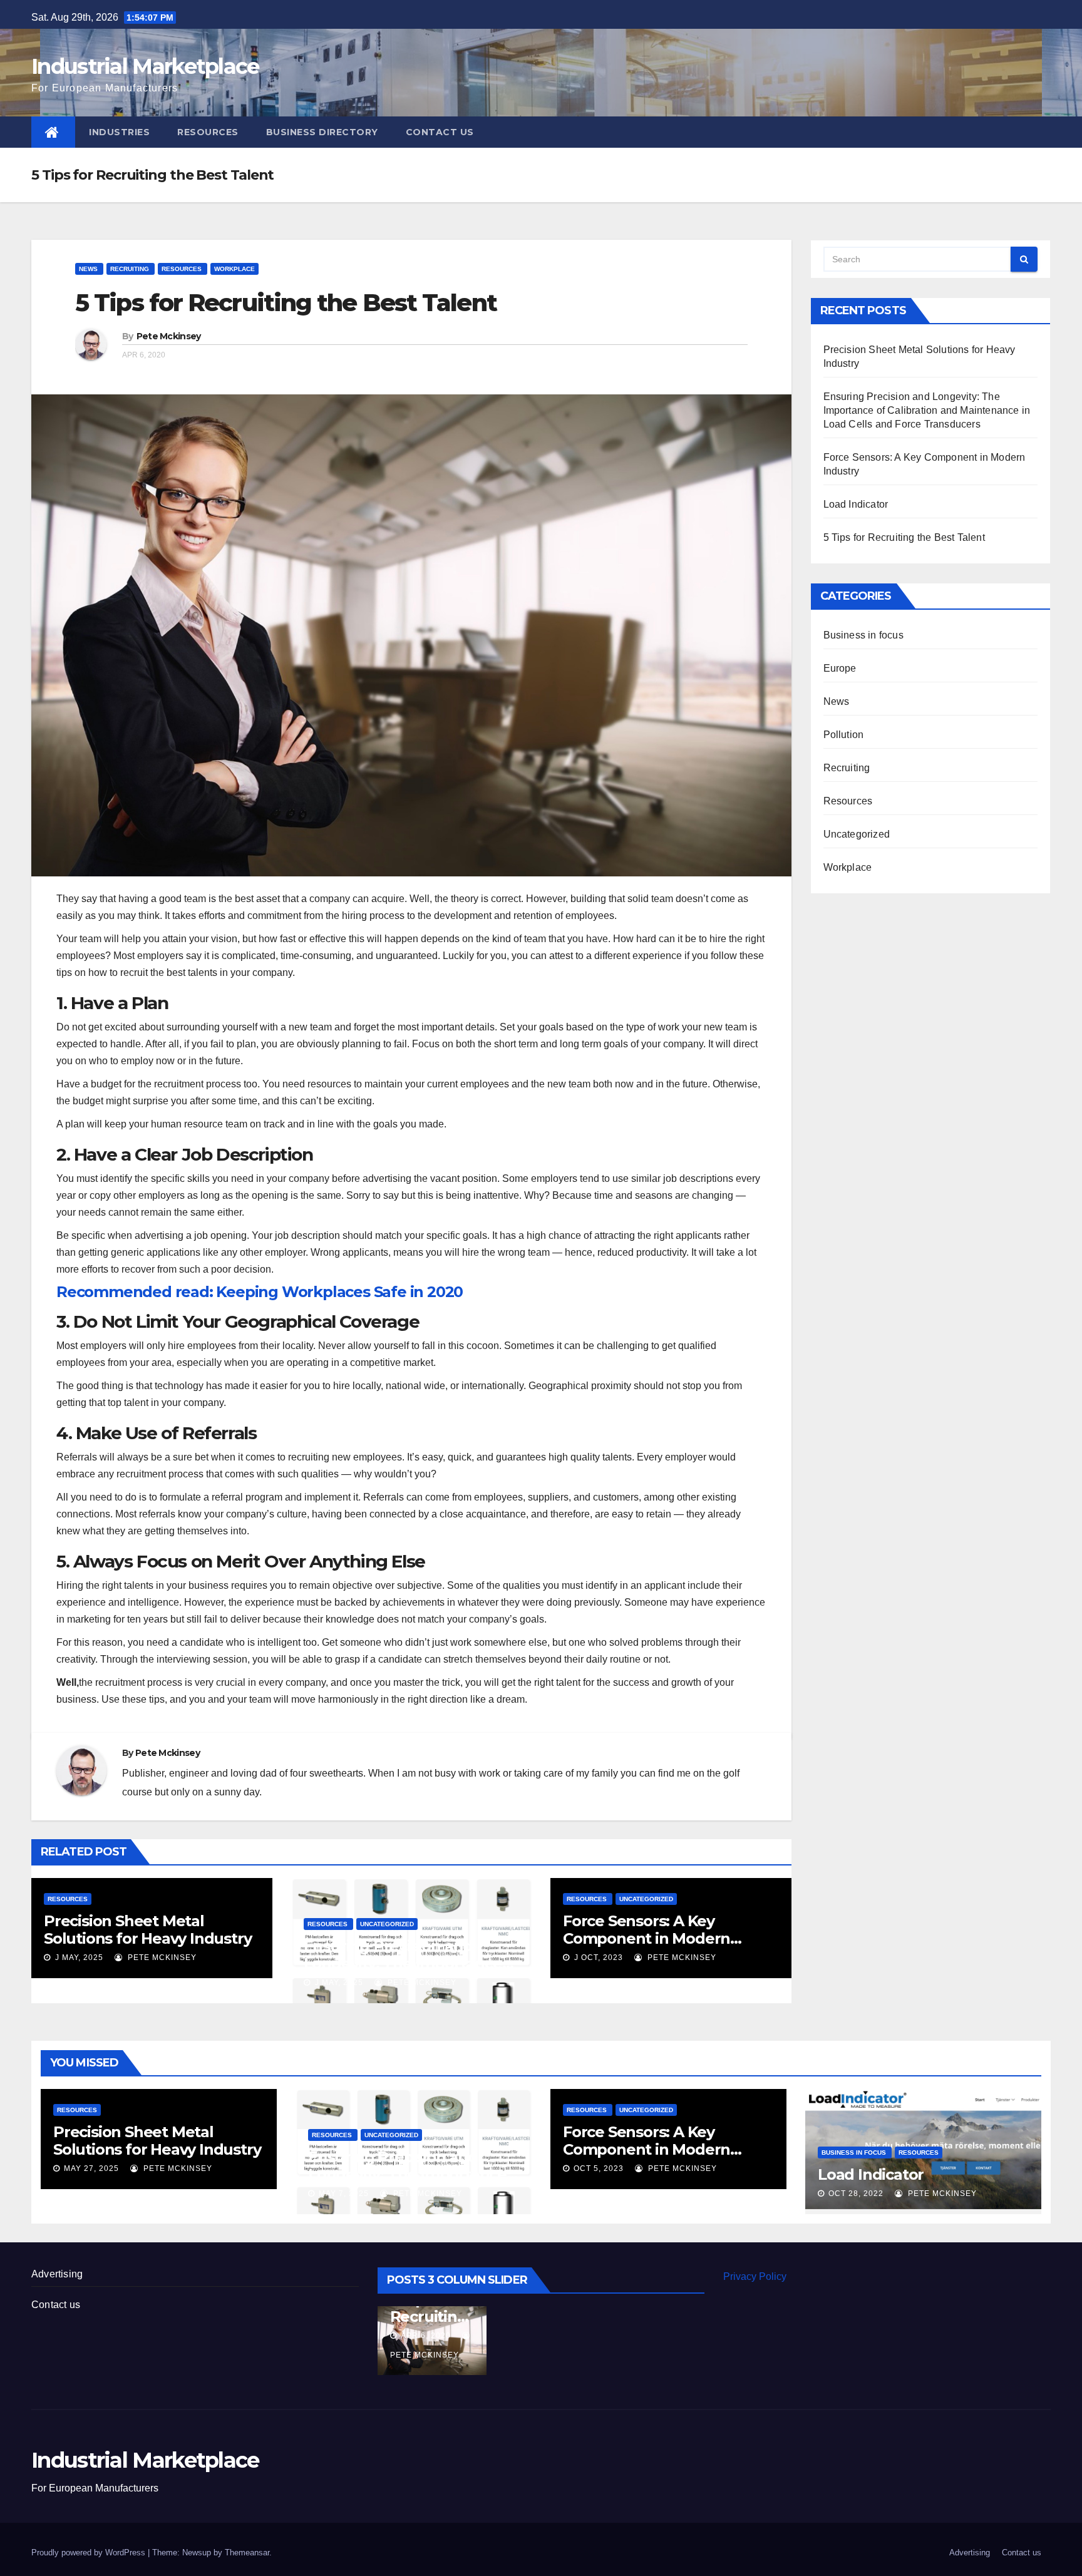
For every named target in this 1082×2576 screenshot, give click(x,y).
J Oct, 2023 (597, 1958)
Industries (119, 132)
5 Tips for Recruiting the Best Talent (286, 303)
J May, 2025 (78, 1958)
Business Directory (322, 132)
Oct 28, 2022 (856, 2194)
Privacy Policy (755, 2276)
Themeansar (247, 2553)
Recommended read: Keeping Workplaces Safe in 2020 (260, 1292)
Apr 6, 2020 (644, 2336)
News (89, 269)
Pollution (844, 735)
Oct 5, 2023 (599, 2168)
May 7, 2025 (344, 2194)
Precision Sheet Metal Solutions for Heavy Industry (147, 1930)
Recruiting (131, 269)
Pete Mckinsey (169, 336)
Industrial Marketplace (145, 66)
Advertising (57, 2274)
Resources (208, 132)
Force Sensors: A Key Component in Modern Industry (647, 1938)
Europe (840, 668)
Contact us (440, 132)
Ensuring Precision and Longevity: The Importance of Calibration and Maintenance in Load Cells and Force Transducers (927, 410)
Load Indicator (856, 504)
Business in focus (863, 635)
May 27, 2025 (91, 2168)
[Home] (53, 132)
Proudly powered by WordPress (90, 2553)
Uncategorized (387, 1924)
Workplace (234, 269)
